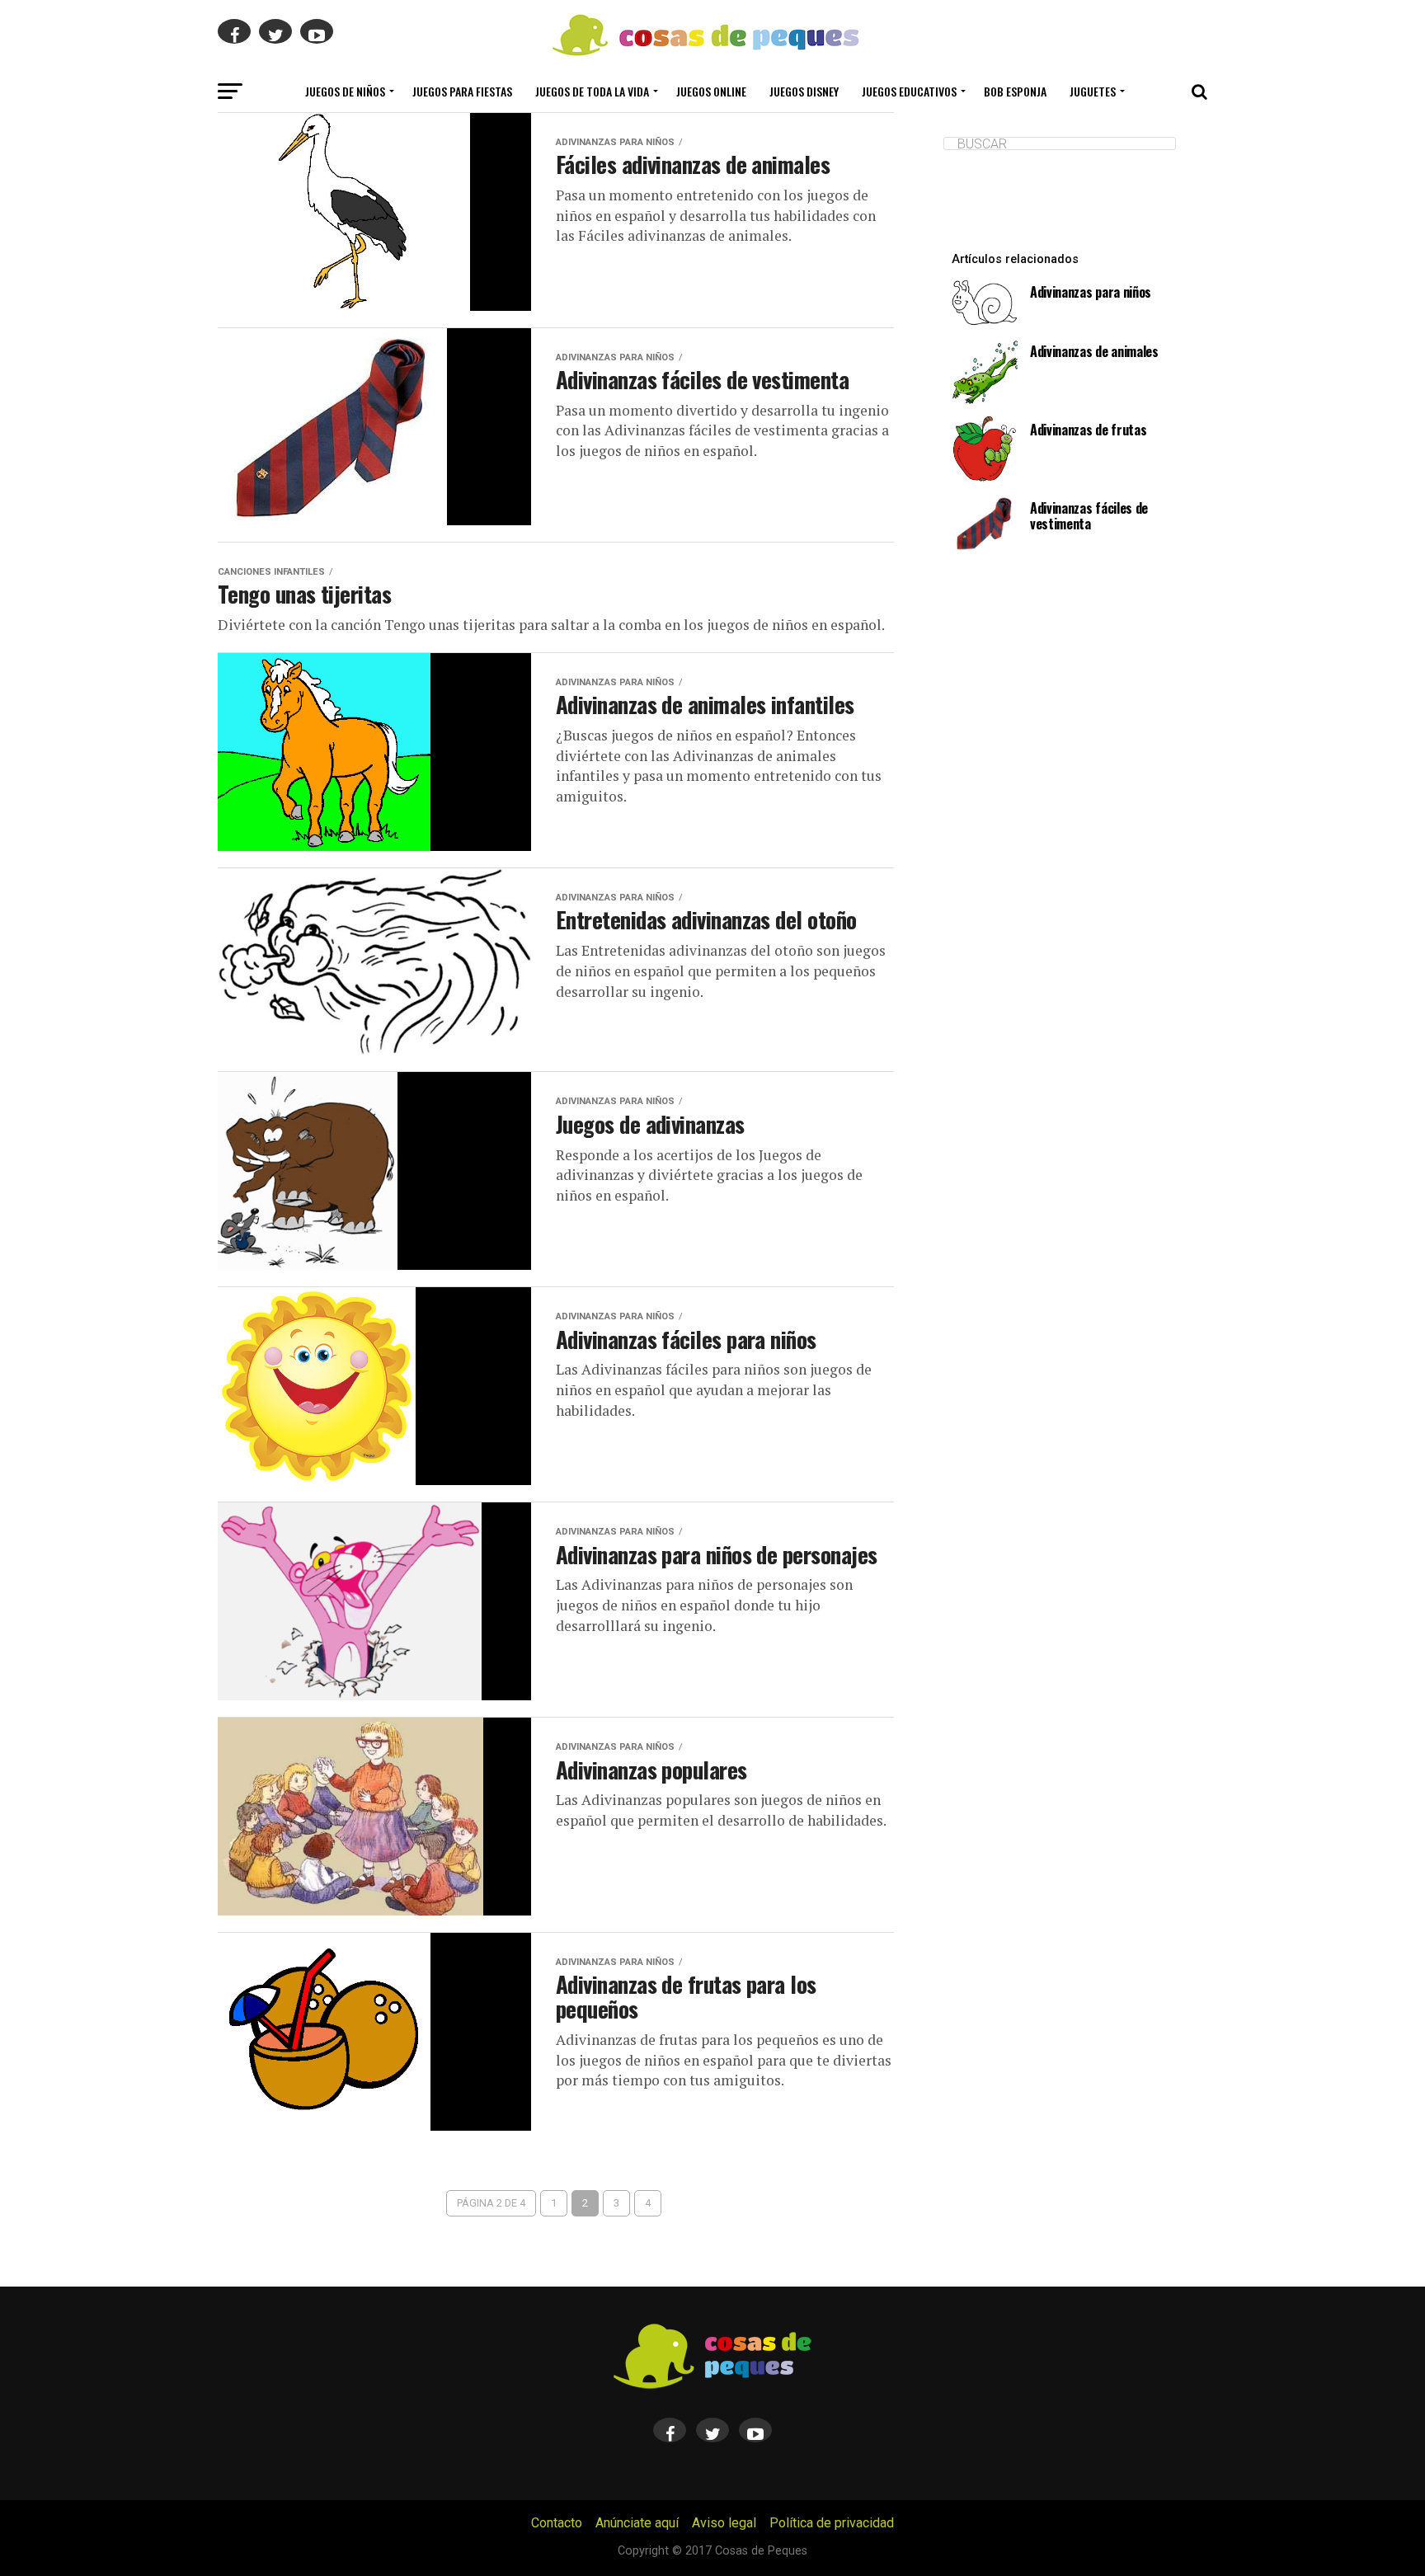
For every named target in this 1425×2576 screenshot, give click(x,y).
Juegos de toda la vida (592, 91)
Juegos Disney (804, 91)
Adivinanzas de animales (1094, 351)
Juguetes (1093, 91)
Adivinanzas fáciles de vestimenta (1089, 516)
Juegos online (711, 91)
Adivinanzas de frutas (1088, 430)
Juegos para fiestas (462, 91)
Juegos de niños (345, 91)
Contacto (557, 2523)
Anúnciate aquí (637, 2523)
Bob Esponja (1015, 91)
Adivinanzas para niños (1091, 292)
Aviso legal (724, 2523)
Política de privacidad (832, 2523)
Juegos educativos (909, 91)
